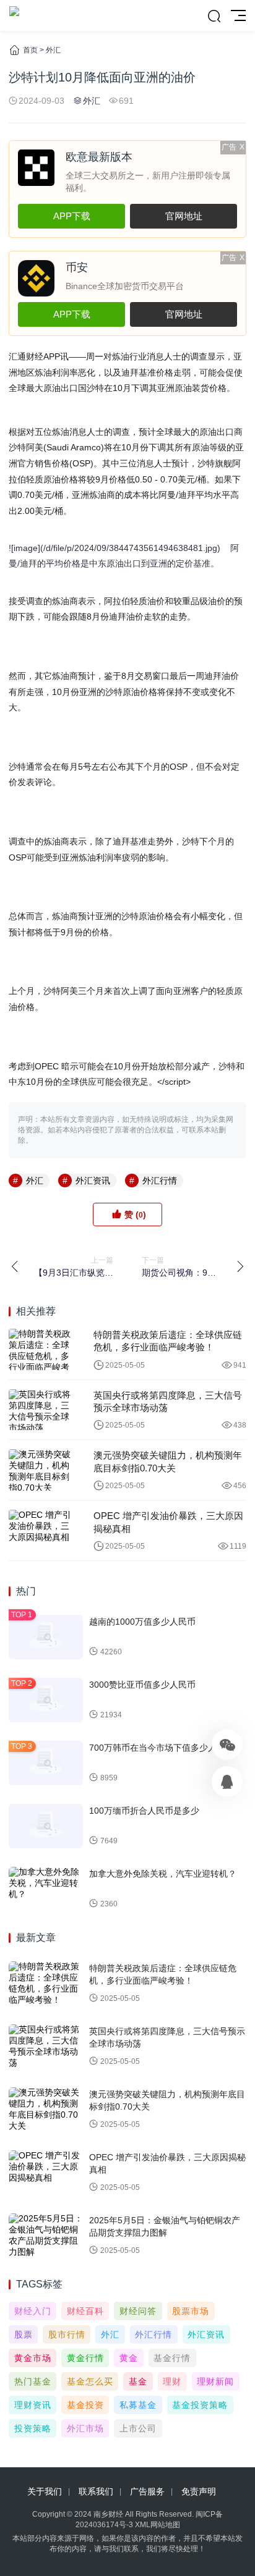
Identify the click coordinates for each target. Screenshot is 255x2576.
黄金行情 (85, 2358)
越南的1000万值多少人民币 (142, 1622)
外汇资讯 (93, 1181)
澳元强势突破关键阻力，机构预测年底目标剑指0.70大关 (168, 1461)
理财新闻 (215, 2381)
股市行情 (67, 2334)
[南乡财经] (14, 15)
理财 (172, 2381)
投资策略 (33, 2428)
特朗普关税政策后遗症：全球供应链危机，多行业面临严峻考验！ (168, 1341)
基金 (138, 2381)
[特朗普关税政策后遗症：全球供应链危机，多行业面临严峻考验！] (42, 1349)
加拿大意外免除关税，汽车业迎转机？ (163, 1874)
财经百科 (85, 2311)
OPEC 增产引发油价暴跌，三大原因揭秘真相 (168, 1522)
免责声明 (199, 2491)
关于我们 (45, 2491)
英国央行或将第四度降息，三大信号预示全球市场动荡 (168, 1401)
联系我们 (96, 2491)
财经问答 (138, 2311)
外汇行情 (160, 1181)
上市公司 (138, 2428)
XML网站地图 (158, 2525)
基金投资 (85, 2405)
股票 (24, 2334)
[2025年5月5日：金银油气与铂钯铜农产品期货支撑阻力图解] (46, 2236)
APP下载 (72, 216)
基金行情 (172, 2358)
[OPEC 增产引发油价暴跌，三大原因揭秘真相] (42, 1530)
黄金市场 (33, 2358)
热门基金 (33, 2381)
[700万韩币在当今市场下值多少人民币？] (46, 1763)
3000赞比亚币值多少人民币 (142, 1685)
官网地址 (184, 216)
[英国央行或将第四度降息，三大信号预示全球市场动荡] (42, 1410)
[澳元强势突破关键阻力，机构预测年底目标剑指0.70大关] (42, 1470)
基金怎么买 (90, 2381)
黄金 (129, 2358)
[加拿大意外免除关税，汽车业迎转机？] (46, 1889)
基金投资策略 (200, 2405)
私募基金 (138, 2405)
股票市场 (191, 2311)
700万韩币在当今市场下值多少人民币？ (166, 1748)
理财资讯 (33, 2405)
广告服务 (147, 2491)
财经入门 (33, 2311)
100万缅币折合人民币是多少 (144, 1811)
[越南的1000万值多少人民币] (46, 1637)
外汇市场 (85, 2428)
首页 (30, 50)
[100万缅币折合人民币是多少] (46, 1826)
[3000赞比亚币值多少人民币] (46, 1700)
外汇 (53, 50)
